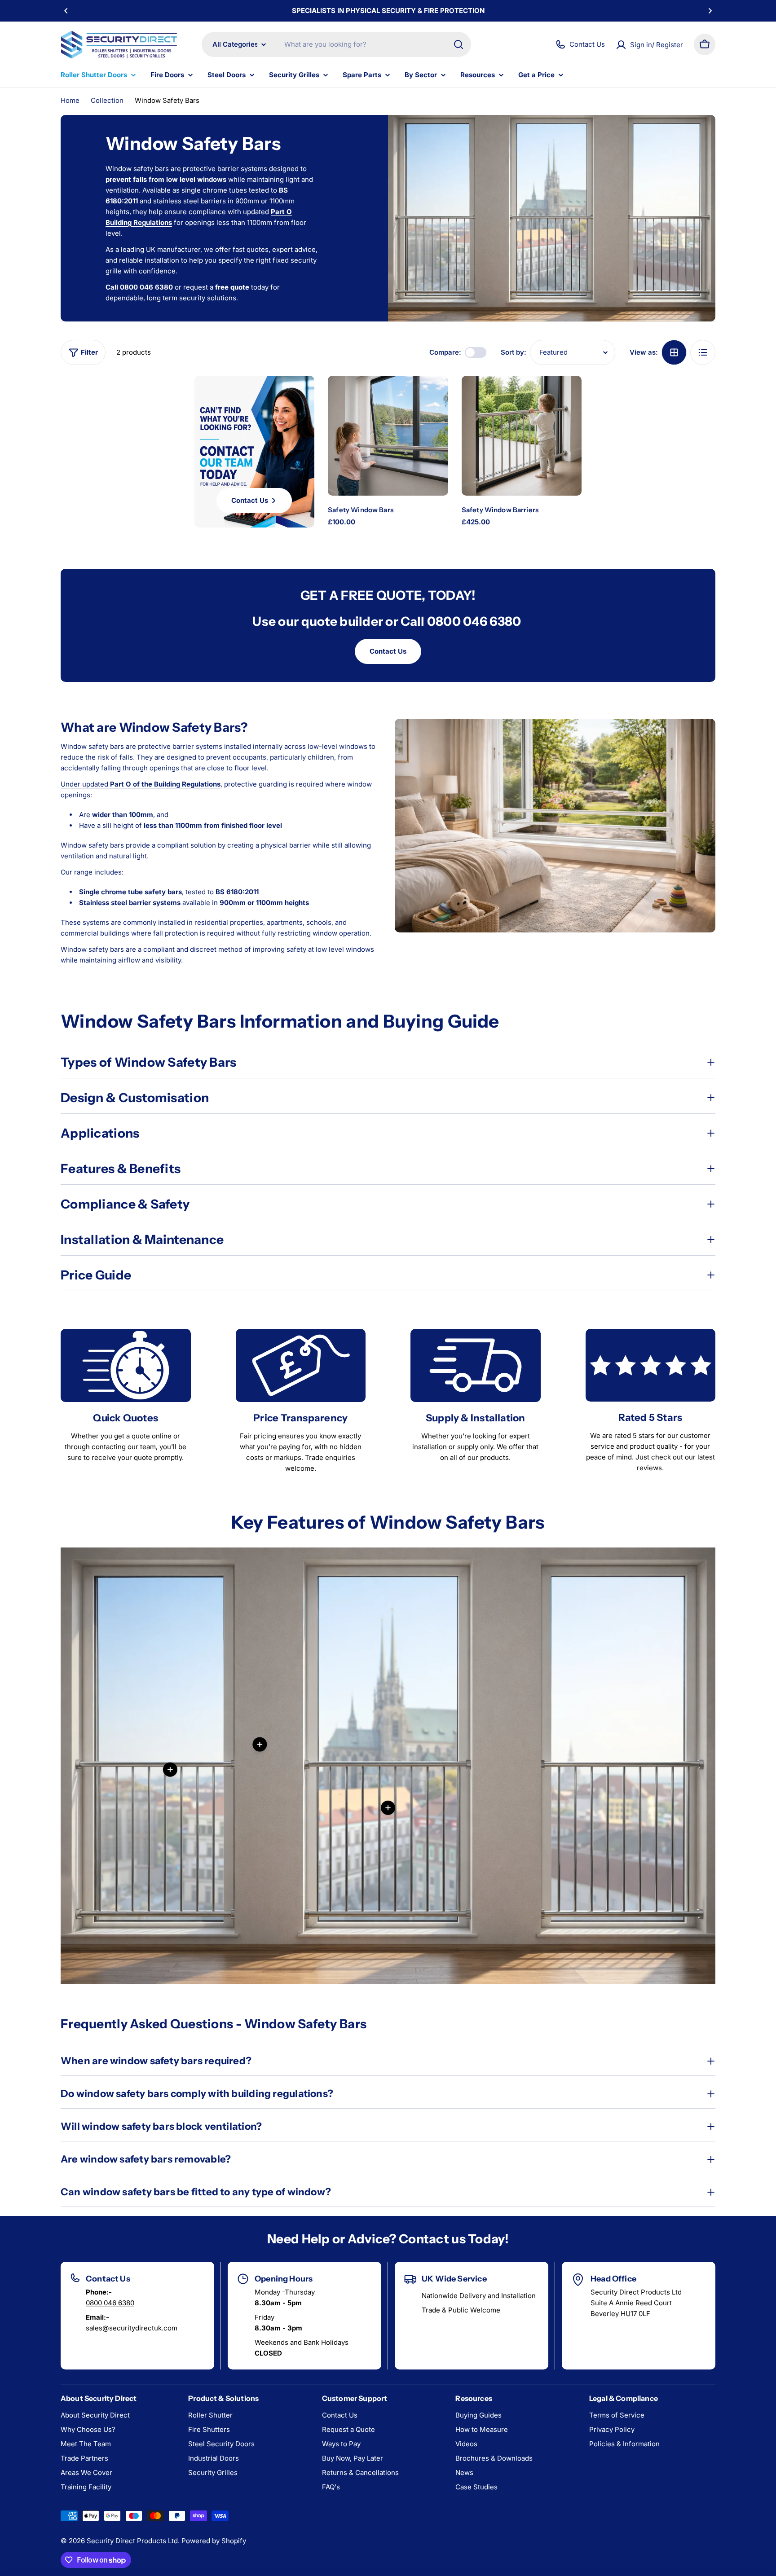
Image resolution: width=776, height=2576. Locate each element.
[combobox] (336, 44)
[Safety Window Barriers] (522, 436)
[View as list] (703, 352)
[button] (66, 11)
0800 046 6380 (110, 2303)
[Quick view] (433, 397)
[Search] (459, 44)
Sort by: (514, 352)
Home (70, 100)
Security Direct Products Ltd (132, 2541)
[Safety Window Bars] (388, 436)
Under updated (141, 784)
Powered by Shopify (214, 2541)
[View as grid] (674, 352)
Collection (107, 100)
